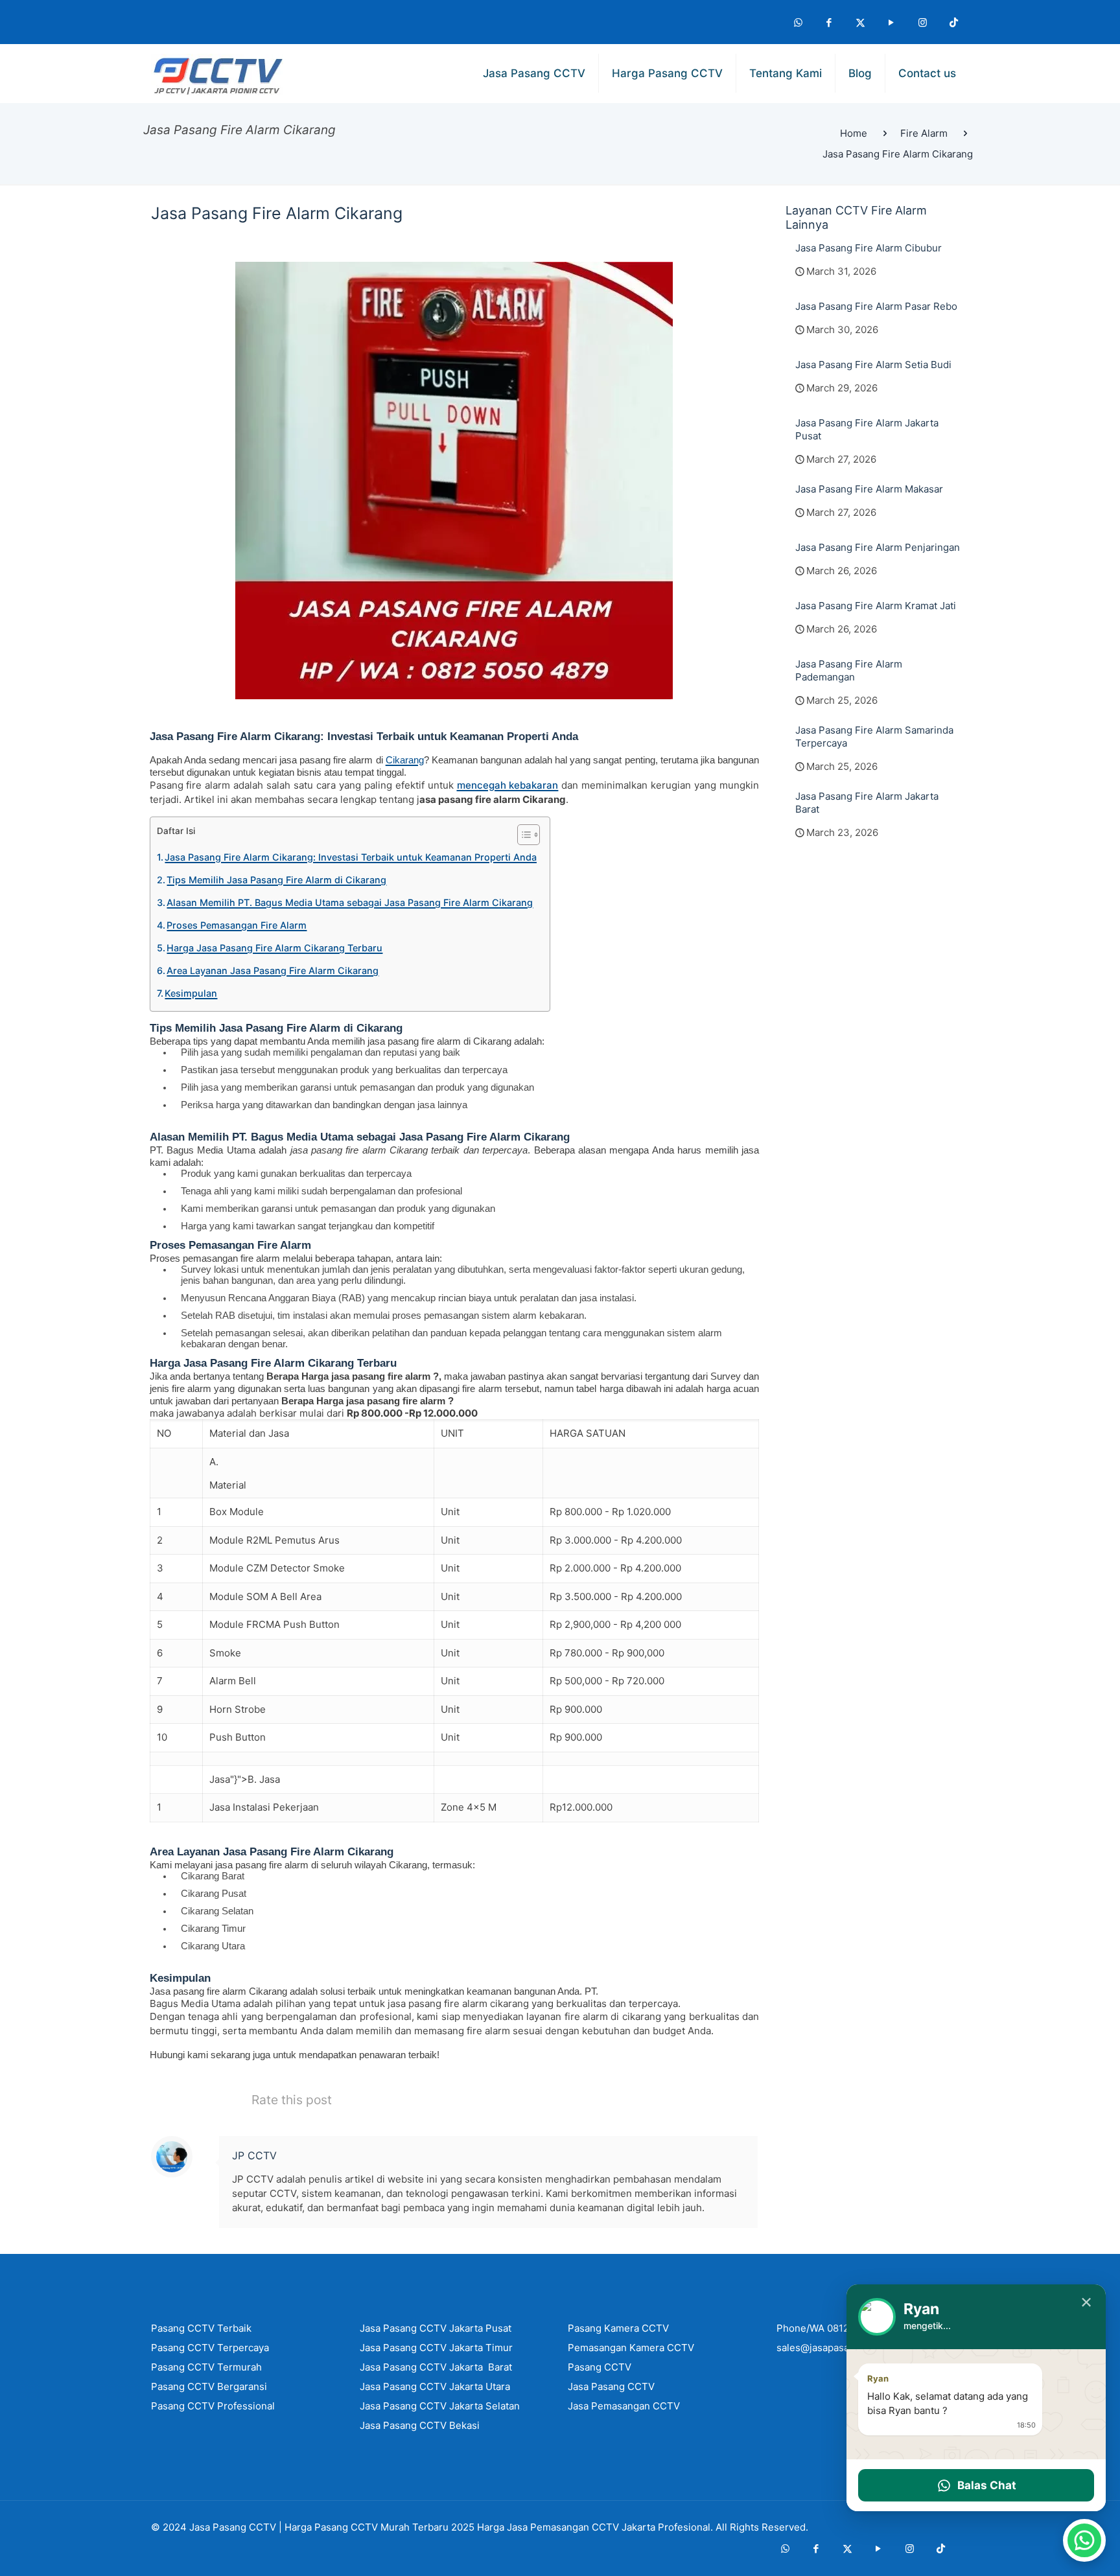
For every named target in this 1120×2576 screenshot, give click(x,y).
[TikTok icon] (953, 22)
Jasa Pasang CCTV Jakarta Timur (436, 2348)
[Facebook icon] (829, 22)
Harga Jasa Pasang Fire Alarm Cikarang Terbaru (274, 948)
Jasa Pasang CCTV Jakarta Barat (436, 2367)
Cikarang (405, 760)
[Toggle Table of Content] (522, 835)
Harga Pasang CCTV (331, 2527)
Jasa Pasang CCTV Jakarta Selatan (440, 2406)
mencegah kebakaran (508, 785)
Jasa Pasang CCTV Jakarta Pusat (436, 2328)
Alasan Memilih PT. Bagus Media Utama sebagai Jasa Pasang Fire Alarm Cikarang (350, 902)
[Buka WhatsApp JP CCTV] (1084, 2540)
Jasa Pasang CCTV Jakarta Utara (435, 2386)
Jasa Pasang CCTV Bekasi (420, 2425)
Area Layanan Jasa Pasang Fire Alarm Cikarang (273, 970)
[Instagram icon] (922, 22)
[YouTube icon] (891, 22)
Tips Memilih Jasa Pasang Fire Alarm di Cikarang (276, 880)
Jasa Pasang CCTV (233, 2527)
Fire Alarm (924, 133)
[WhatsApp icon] (798, 22)
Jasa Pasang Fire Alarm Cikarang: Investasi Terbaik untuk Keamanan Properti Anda (351, 857)
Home (854, 133)
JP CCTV (254, 2155)
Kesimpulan (191, 993)
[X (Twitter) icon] (860, 22)
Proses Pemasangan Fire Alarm (237, 925)
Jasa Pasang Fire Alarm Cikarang (898, 154)
